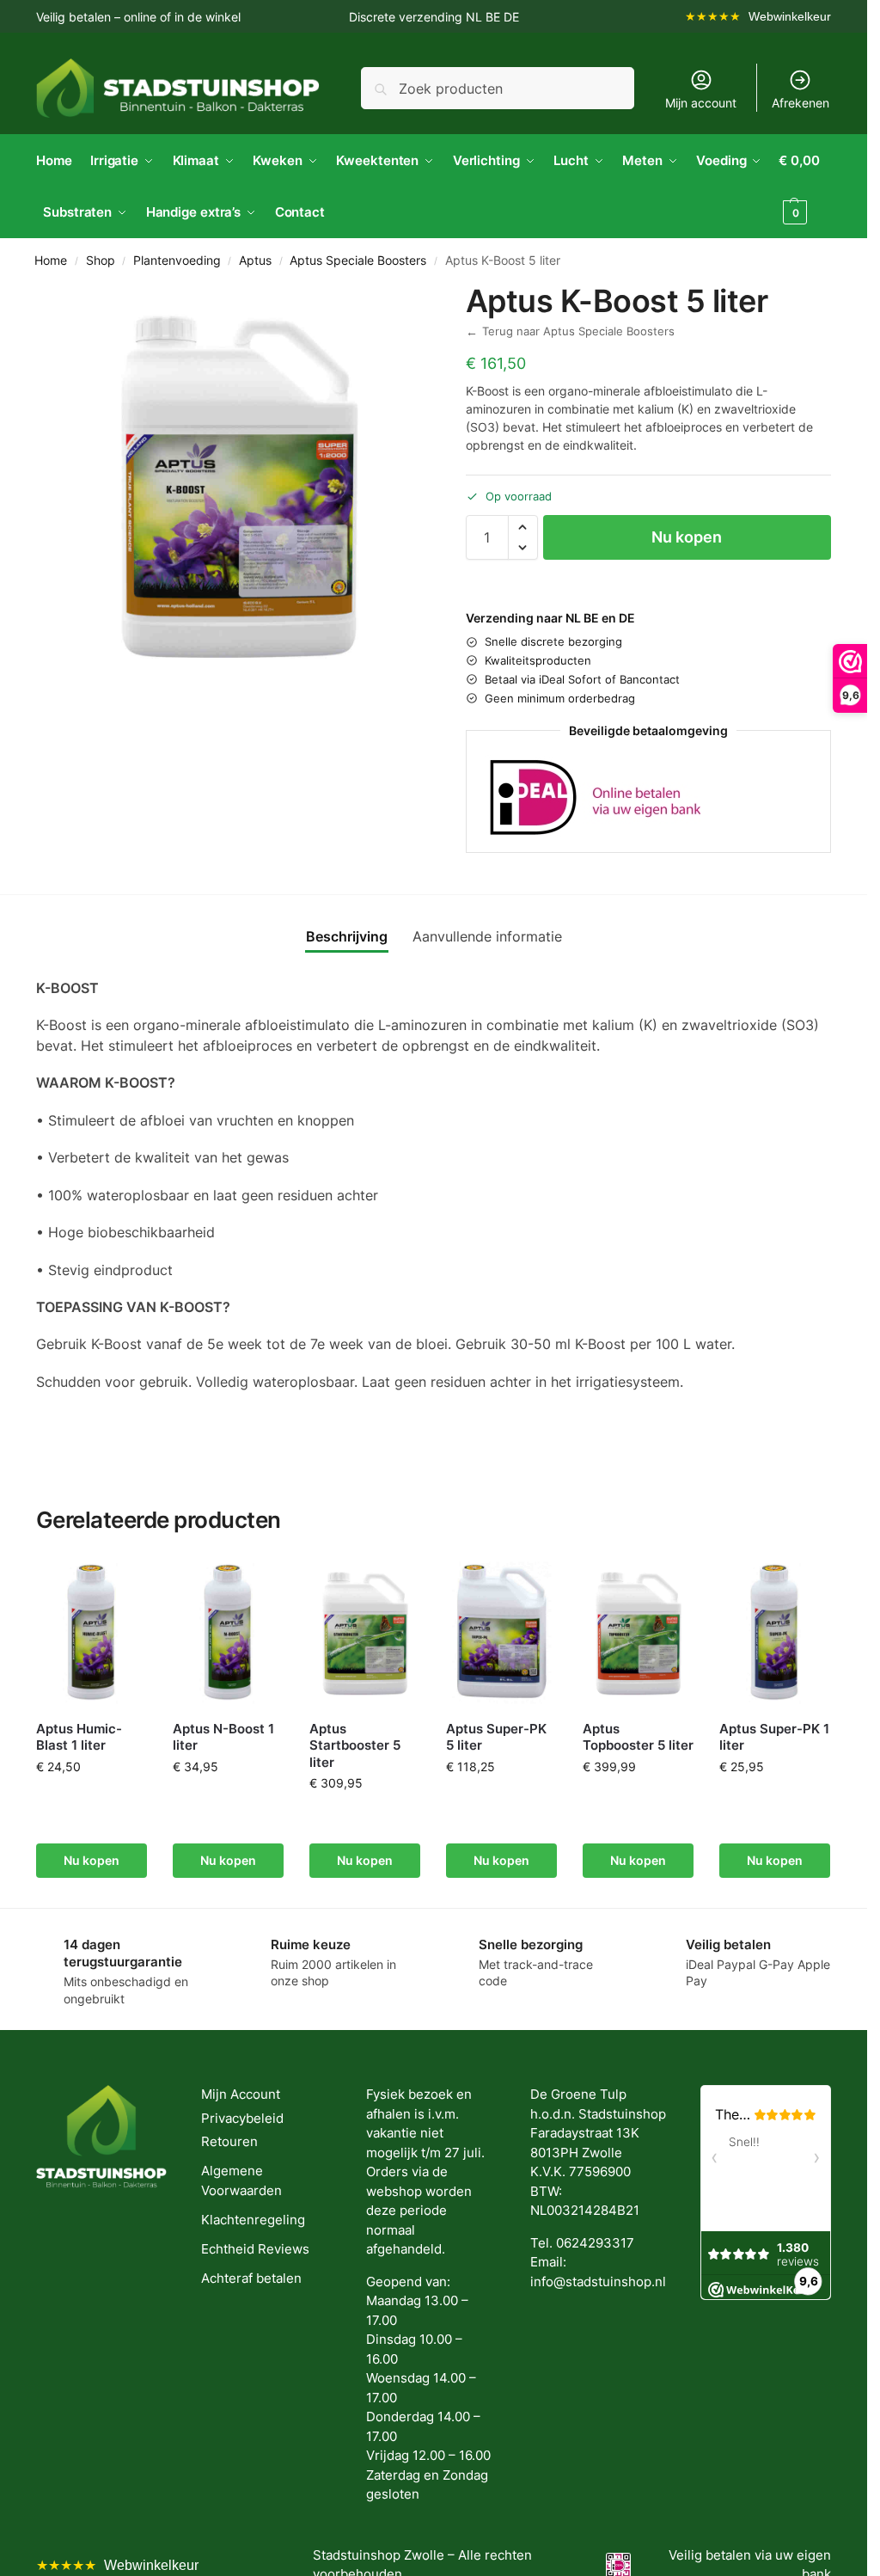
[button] (805, 187)
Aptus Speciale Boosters (358, 261)
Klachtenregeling (253, 2220)
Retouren (229, 2141)
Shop (101, 261)
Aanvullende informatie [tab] (487, 936)
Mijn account (701, 103)
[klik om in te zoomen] (238, 485)
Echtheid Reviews (255, 2249)
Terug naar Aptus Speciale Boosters (570, 331)
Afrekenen (801, 103)
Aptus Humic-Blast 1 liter (79, 1737)
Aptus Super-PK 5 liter (496, 1737)
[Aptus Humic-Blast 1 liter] (92, 1633)
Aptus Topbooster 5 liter (638, 1737)
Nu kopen (687, 537)
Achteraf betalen (251, 2278)
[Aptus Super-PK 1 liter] (775, 1633)
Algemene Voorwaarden (241, 2180)
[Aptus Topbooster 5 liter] (638, 1633)
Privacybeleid (242, 2118)
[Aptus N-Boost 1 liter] (228, 1633)
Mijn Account (241, 2094)
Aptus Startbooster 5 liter (355, 1745)
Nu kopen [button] (92, 1860)
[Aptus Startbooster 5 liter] (365, 1633)
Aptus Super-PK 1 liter (774, 1737)
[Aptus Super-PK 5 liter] (501, 1633)
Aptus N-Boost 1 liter (223, 1737)
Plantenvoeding (177, 261)
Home (51, 261)
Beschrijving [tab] (347, 936)
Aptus (255, 261)
